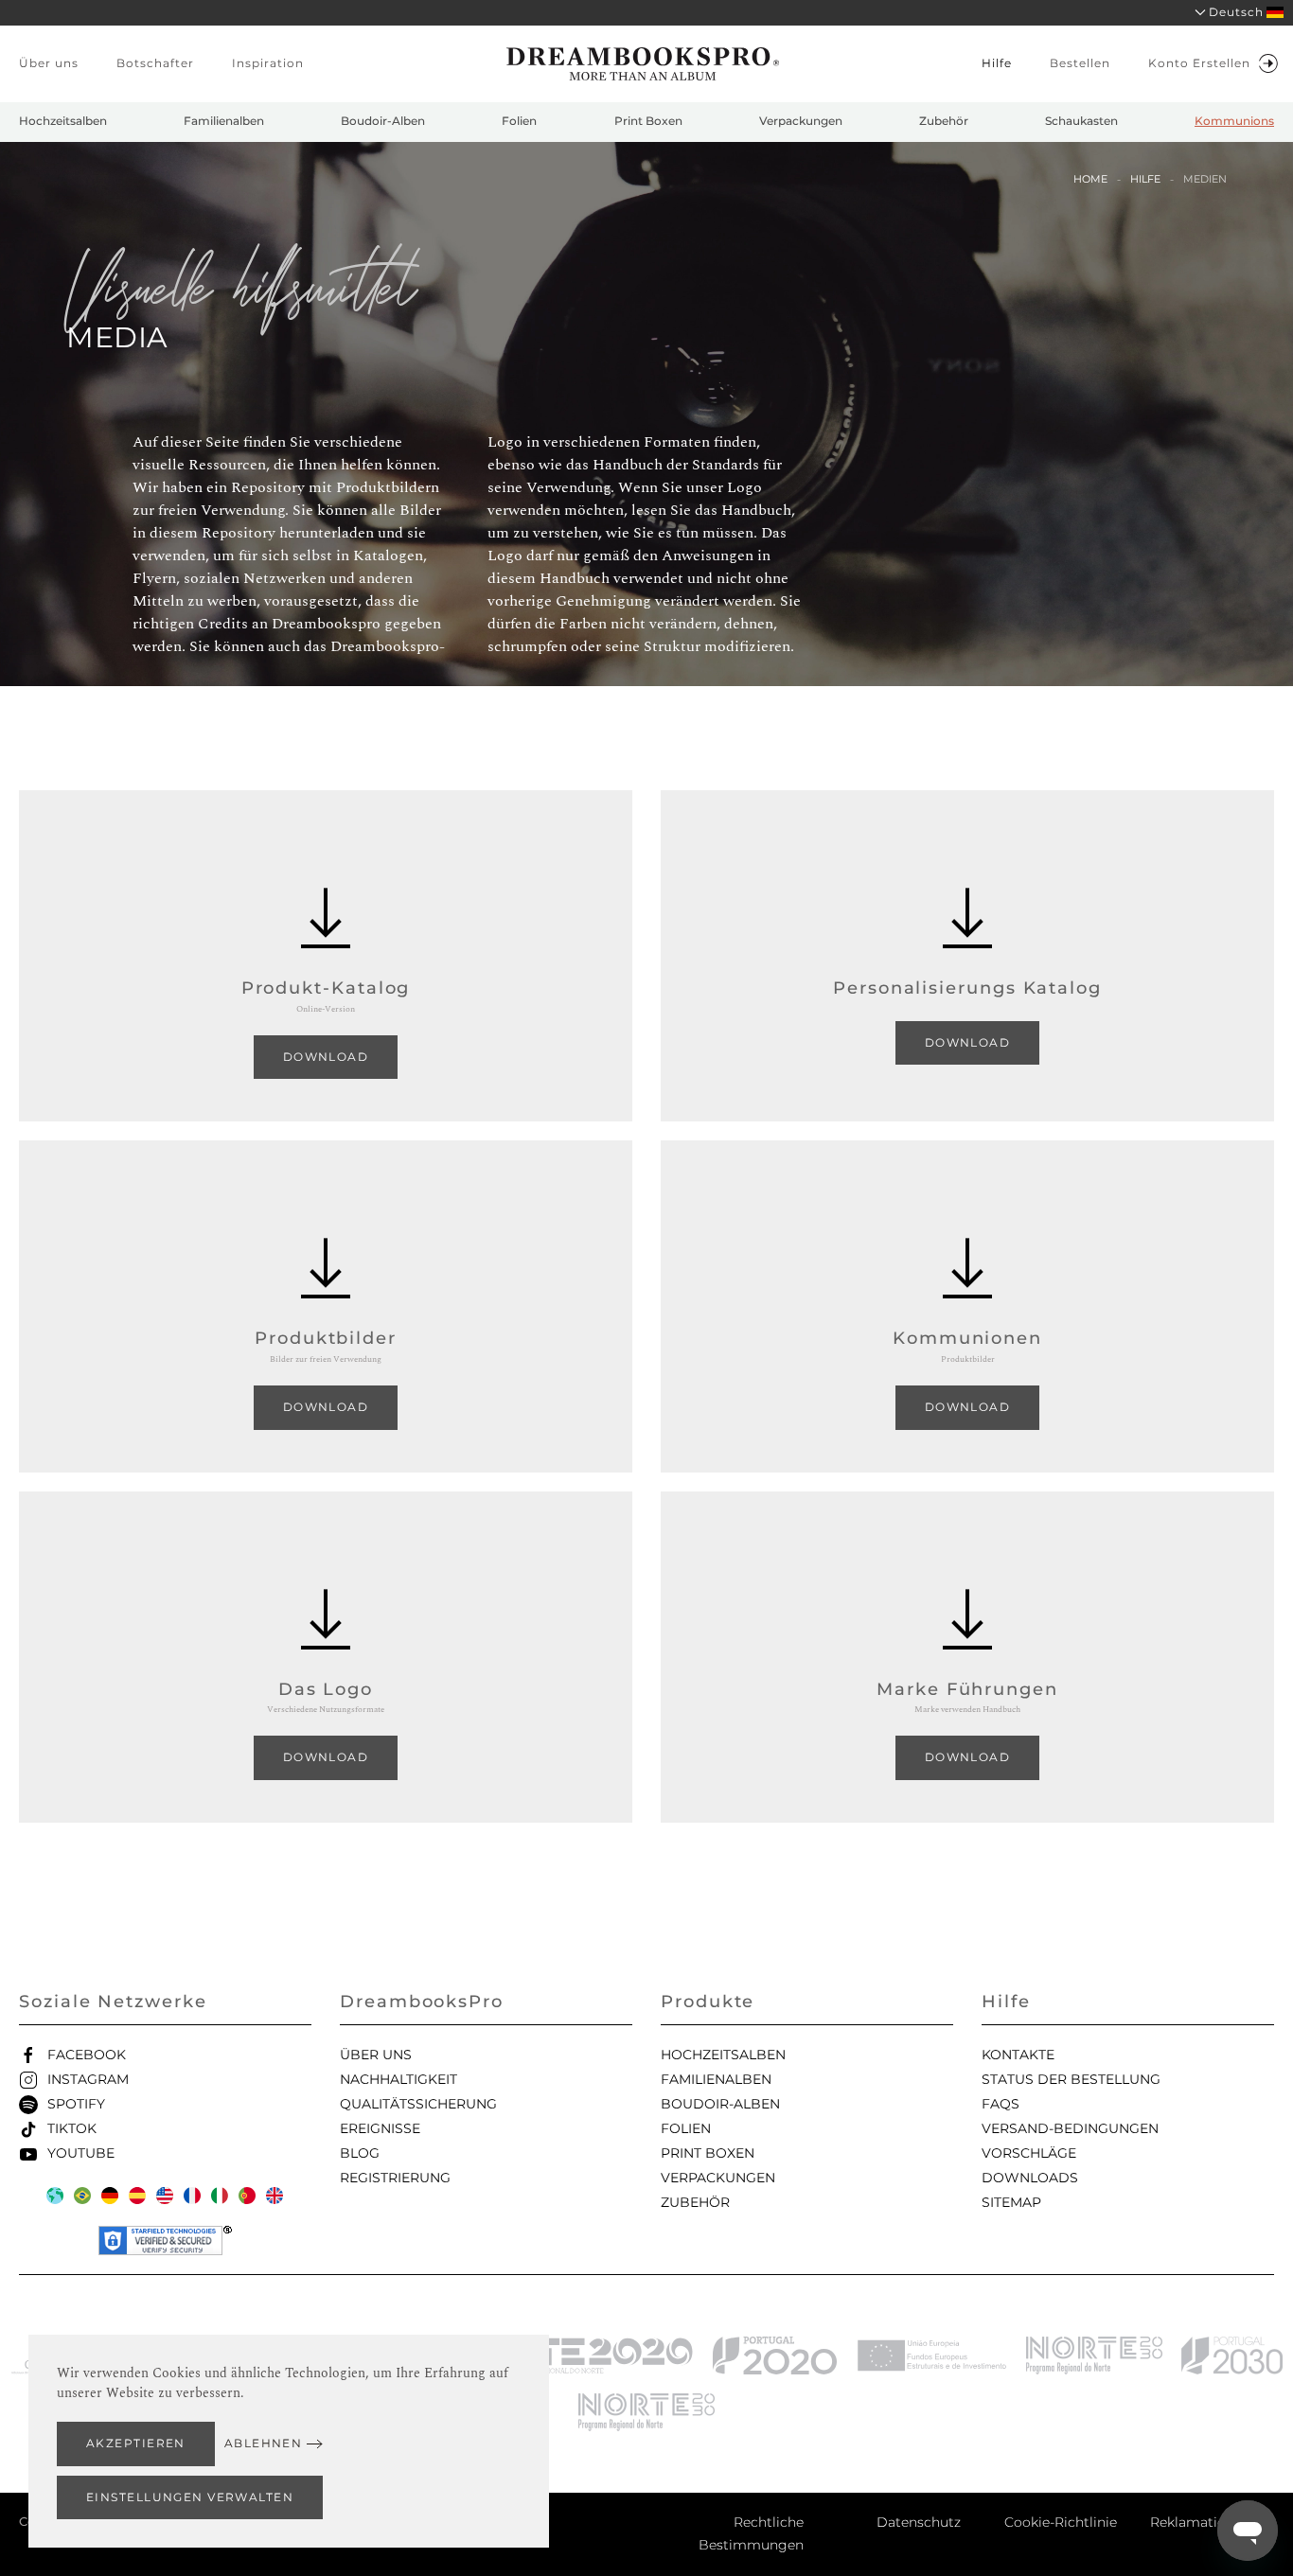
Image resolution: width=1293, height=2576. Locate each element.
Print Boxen (708, 2153)
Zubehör (695, 2202)
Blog (360, 2153)
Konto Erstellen (1199, 63)
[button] (1233, 13)
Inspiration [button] (268, 63)
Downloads (1030, 2178)
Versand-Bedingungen (1070, 2128)
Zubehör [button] (944, 121)
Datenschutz (919, 2522)
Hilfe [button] (997, 63)
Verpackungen (718, 2178)
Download (326, 1057)
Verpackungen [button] (801, 121)
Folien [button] (519, 121)
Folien (686, 2128)
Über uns (376, 2055)
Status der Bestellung (1071, 2079)
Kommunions (1234, 121)
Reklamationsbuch (1212, 2522)
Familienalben (716, 2079)
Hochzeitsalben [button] (63, 121)
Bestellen (1080, 63)
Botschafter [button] (155, 63)
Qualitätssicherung (418, 2104)
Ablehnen (264, 2443)
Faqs (1001, 2104)
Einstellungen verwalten (190, 2497)
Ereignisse (380, 2128)
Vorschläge (1029, 2153)
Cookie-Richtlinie (1061, 2522)
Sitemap (1011, 2202)
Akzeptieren (136, 2443)
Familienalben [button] (224, 121)
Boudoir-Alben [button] (383, 121)
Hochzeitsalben (723, 2055)
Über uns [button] (49, 63)
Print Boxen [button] (648, 121)
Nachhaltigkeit (399, 2079)
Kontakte (1018, 2055)
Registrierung (395, 2178)
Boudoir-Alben (720, 2104)
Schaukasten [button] (1081, 121)
